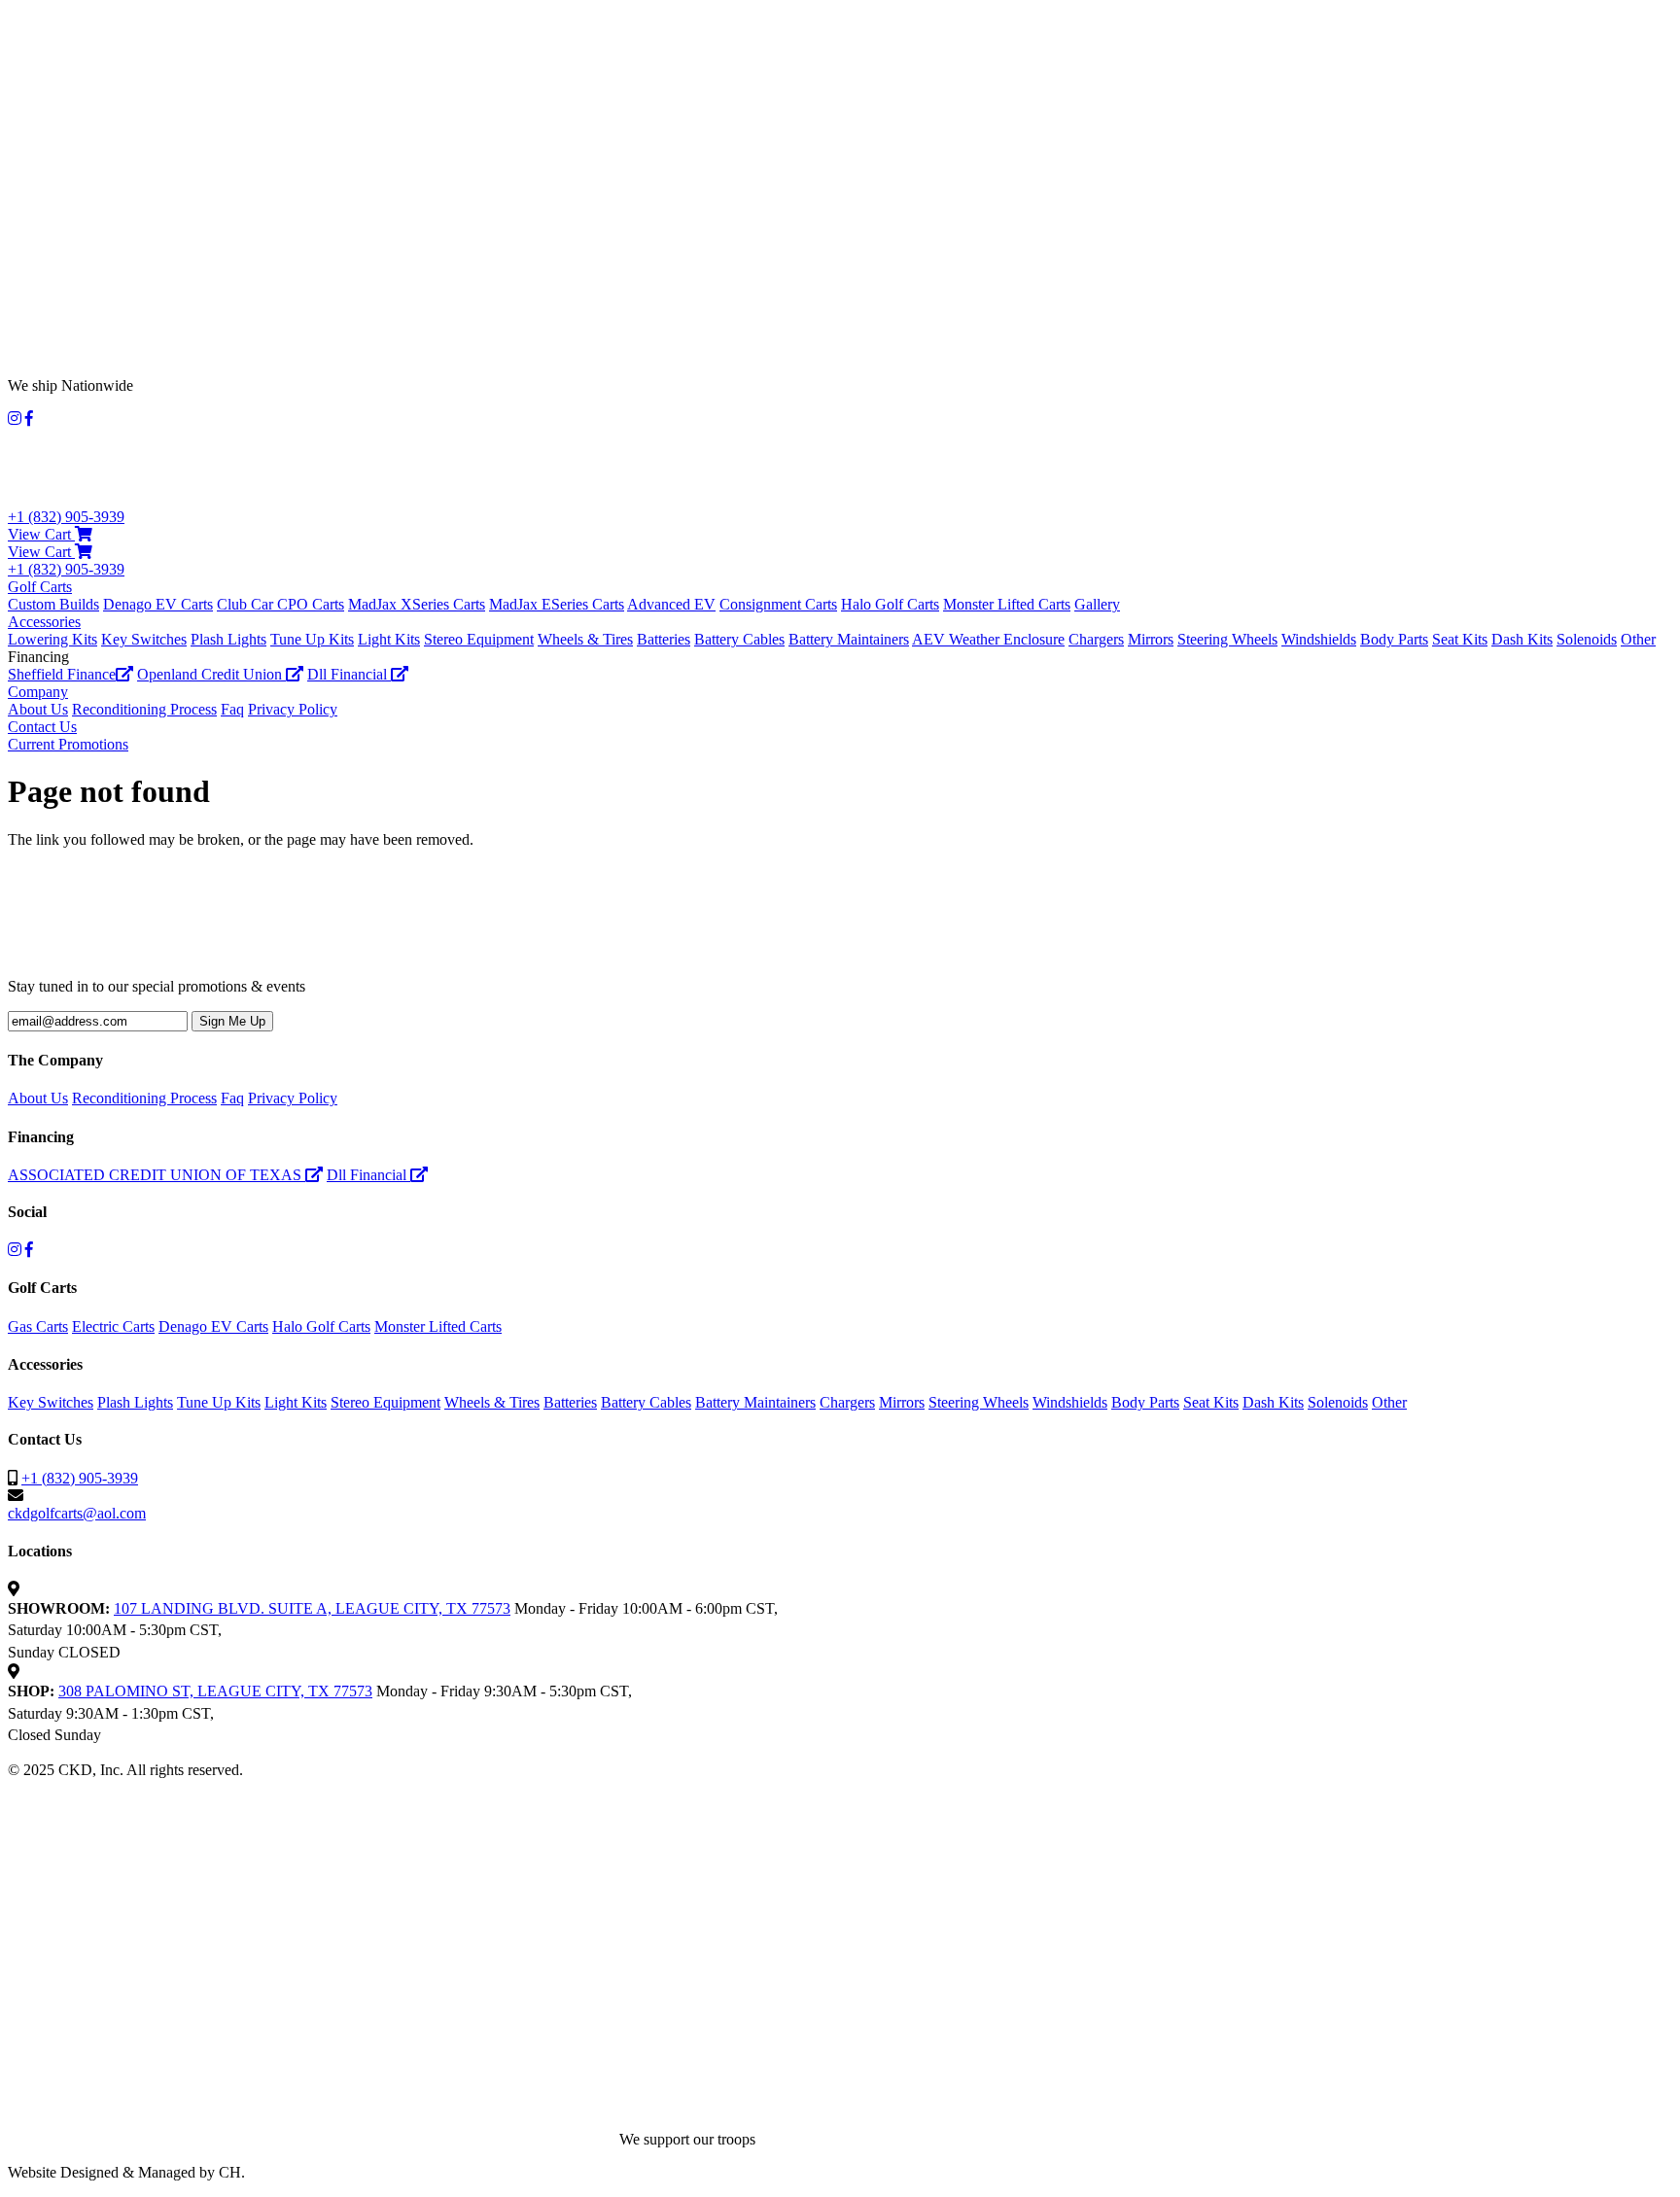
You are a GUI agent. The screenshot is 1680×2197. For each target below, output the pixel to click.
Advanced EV (671, 604)
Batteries (664, 639)
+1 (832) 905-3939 (66, 517)
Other (1638, 639)
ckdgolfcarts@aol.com (77, 1513)
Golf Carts (40, 587)
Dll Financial (349, 674)
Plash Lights (228, 639)
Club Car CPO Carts (280, 604)
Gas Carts (38, 1326)
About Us (38, 709)
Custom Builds (53, 604)
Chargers (1096, 639)
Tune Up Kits (312, 639)
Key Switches (144, 639)
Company (38, 692)
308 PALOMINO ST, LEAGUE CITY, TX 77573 (215, 1691)
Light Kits (389, 639)
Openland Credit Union (211, 674)
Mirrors (1151, 639)
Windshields (1319, 639)
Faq (232, 709)
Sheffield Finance (62, 674)
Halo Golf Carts (890, 604)
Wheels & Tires (585, 639)
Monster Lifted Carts (1007, 604)
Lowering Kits (52, 639)
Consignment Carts (778, 604)
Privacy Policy (293, 709)
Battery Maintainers (849, 639)
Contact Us (42, 727)
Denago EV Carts (158, 604)
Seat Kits (1460, 639)
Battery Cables (739, 639)
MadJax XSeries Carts (417, 604)
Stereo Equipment (479, 639)
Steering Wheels (1227, 639)
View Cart (41, 534)
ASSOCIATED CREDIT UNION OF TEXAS (157, 1175)
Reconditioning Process (144, 709)
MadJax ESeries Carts (557, 604)
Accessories (44, 622)
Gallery (1097, 604)
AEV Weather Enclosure (988, 639)
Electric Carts (113, 1326)
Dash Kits (1522, 639)
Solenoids (1587, 639)
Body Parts (1394, 639)
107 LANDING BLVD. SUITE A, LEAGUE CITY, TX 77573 (312, 1608)
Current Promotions (68, 744)
